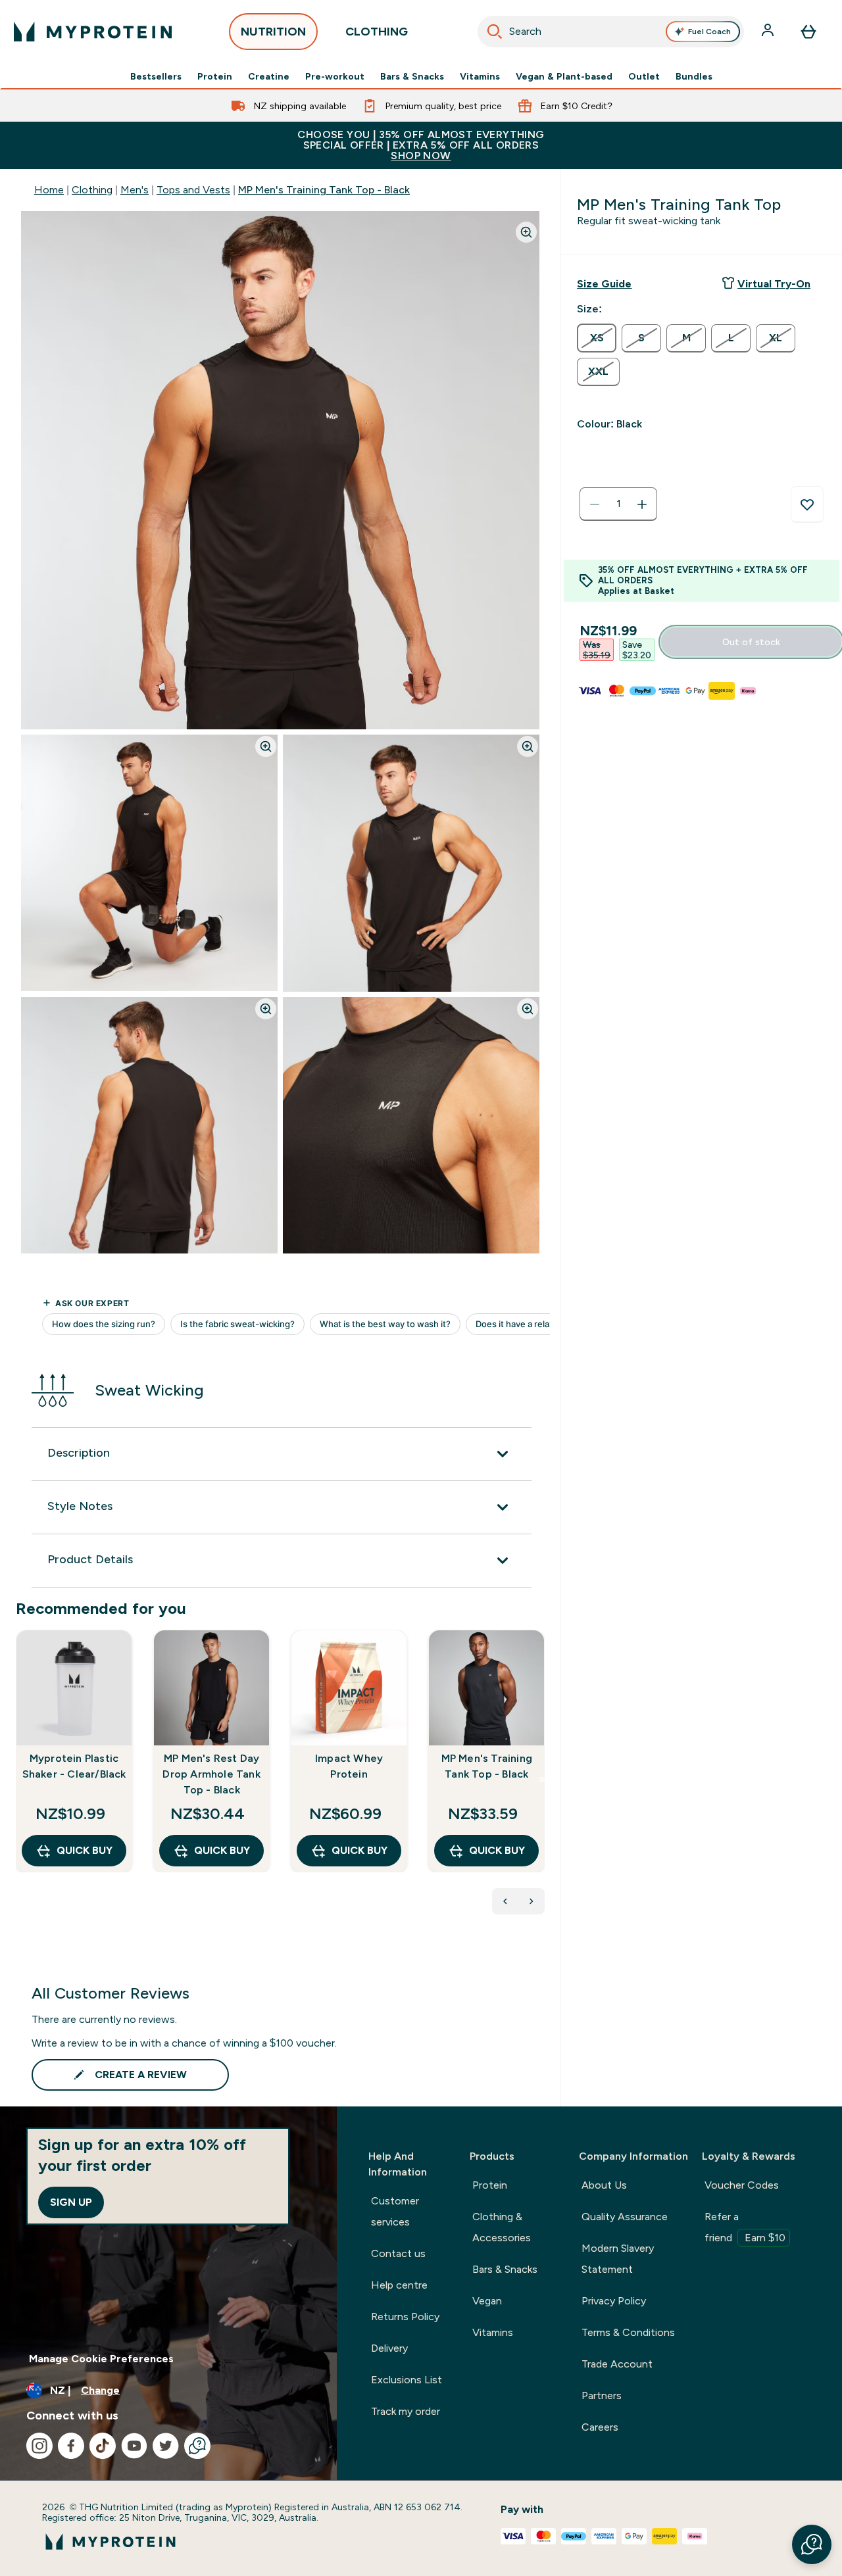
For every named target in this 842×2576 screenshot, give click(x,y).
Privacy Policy (614, 2301)
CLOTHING (377, 32)
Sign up (71, 2202)
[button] (812, 2544)
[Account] (769, 32)
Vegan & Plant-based (564, 76)
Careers (600, 2427)
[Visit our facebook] (71, 2446)
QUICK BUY (85, 1850)
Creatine (269, 76)
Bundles (694, 76)
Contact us (398, 2253)
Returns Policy (405, 2317)
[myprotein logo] (93, 32)
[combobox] (611, 32)
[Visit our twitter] (166, 2446)
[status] (618, 504)
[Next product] (532, 1901)
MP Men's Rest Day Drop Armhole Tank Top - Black (211, 1774)
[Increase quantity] (642, 504)
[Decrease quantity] (595, 504)
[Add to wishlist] (807, 504)
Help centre (399, 2285)
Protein (215, 76)
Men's (135, 190)
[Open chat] (197, 2446)
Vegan (487, 2301)
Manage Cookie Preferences (101, 2359)
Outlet (644, 76)
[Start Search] (495, 32)
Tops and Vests (193, 190)
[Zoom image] (526, 232)
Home (49, 190)
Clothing (92, 190)
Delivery (389, 2348)
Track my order (406, 2411)
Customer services (395, 2211)
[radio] (597, 338)
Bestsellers (156, 76)
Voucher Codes (742, 2185)
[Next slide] (542, 1780)
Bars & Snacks (412, 76)
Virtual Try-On (774, 284)
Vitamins (480, 76)
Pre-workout (335, 76)
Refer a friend (745, 2227)
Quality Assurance (625, 2217)
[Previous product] (505, 1901)
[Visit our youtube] (134, 2446)
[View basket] (808, 32)
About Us (604, 2185)
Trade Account (617, 2364)
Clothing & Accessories (502, 2227)
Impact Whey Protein (349, 1766)
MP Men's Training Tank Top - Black (324, 190)
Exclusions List (407, 2380)
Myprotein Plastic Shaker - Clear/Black (74, 1766)
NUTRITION (273, 32)
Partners (602, 2395)
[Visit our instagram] (39, 2446)
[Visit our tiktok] (103, 2446)
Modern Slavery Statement (618, 2259)
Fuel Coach (709, 32)
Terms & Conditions (628, 2332)
